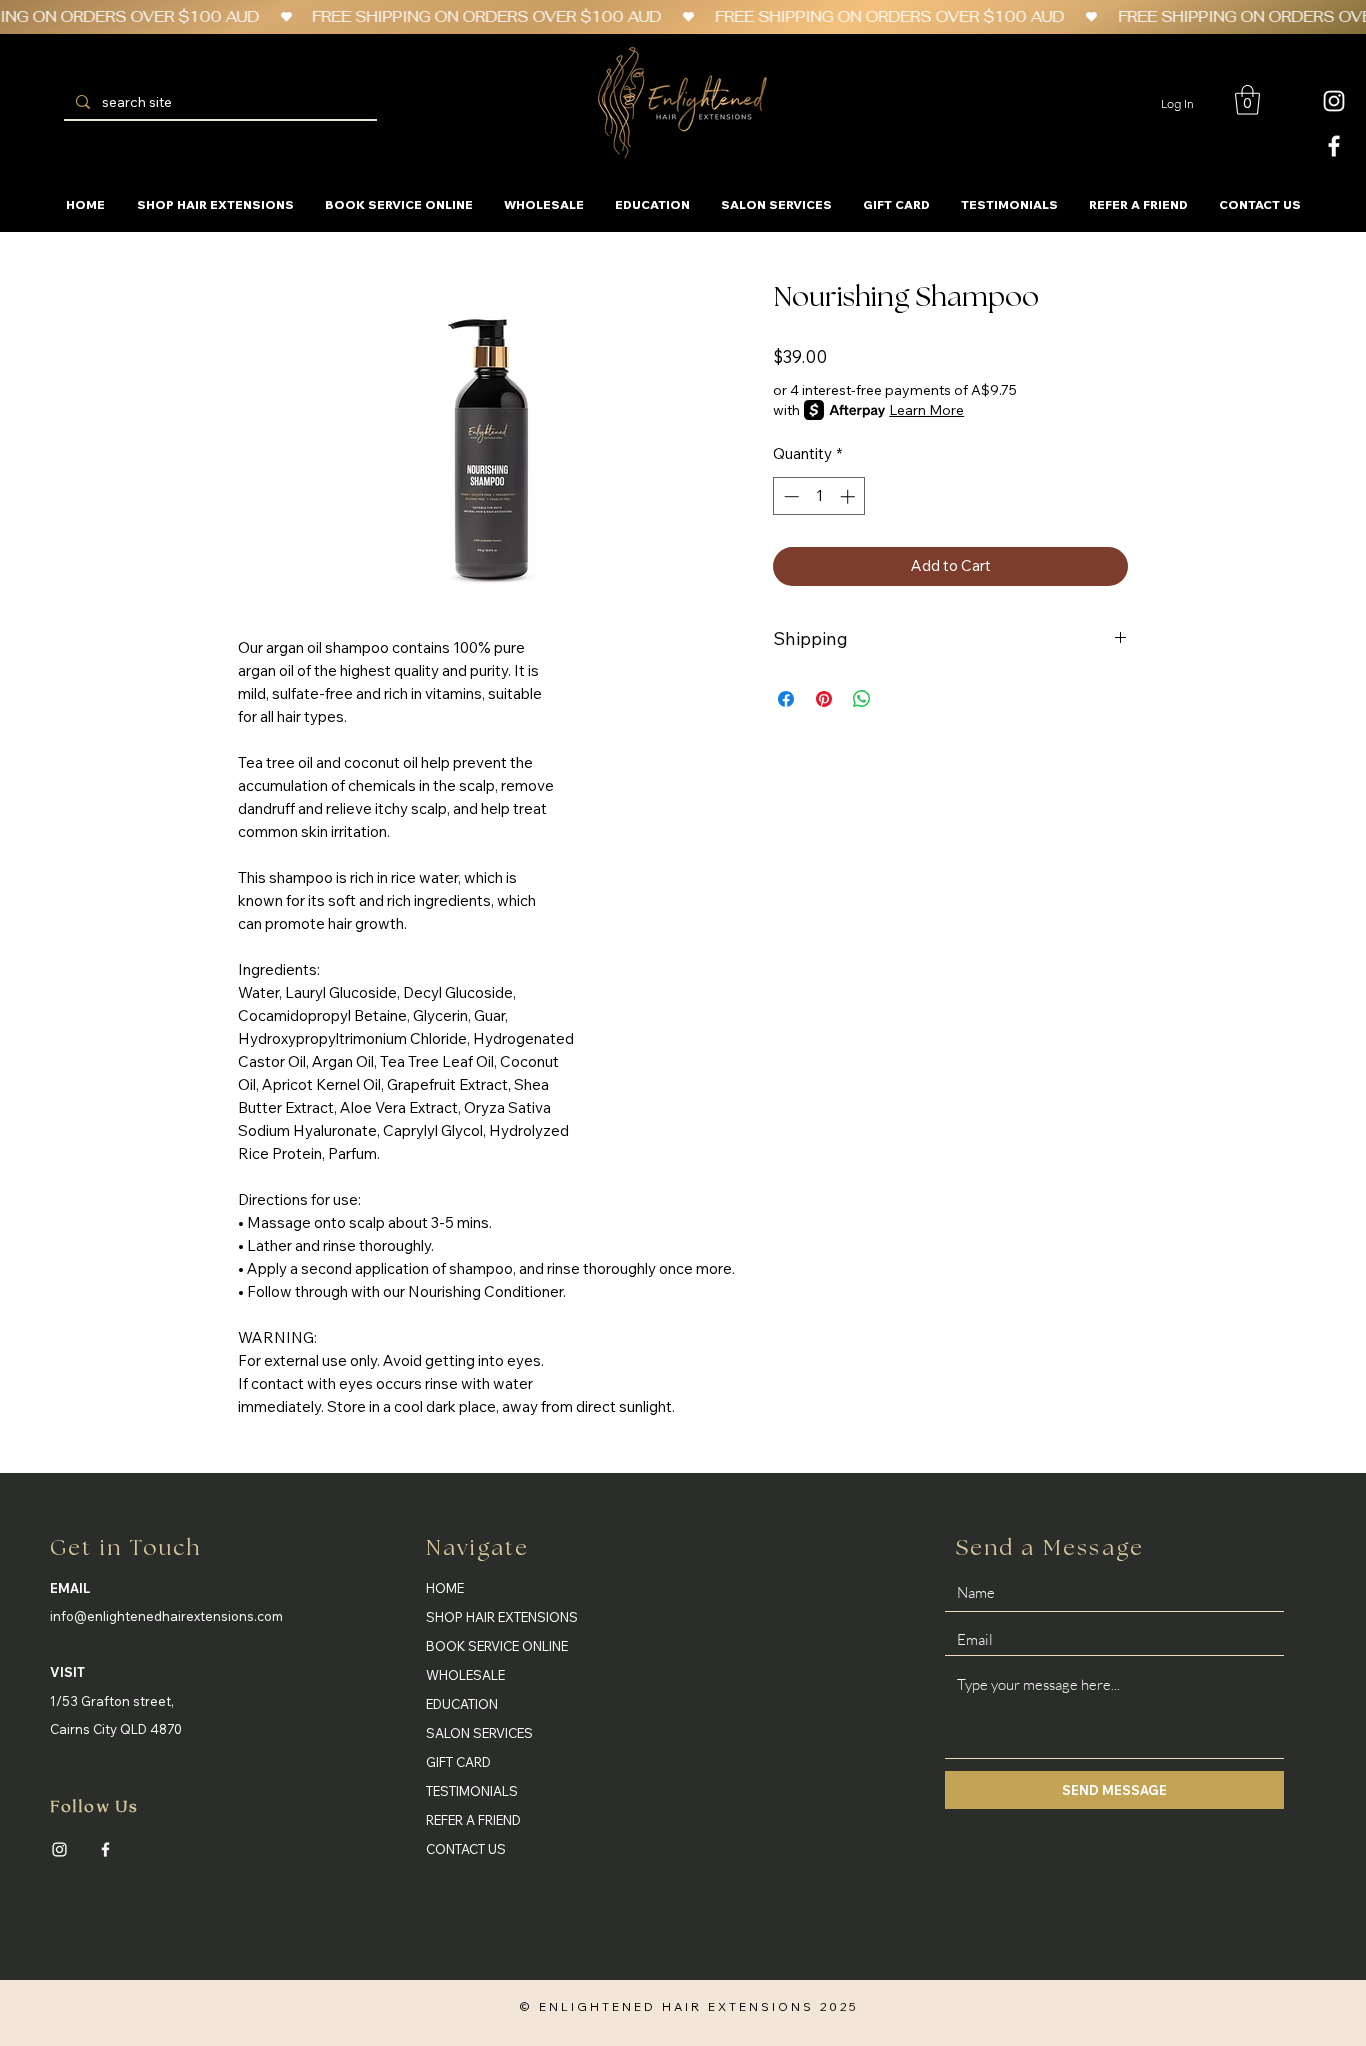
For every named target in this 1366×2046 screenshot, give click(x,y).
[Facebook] (105, 1849)
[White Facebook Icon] (1334, 146)
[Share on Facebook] (786, 699)
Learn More (926, 410)
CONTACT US (466, 1849)
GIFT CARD (458, 1762)
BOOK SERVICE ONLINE (497, 1646)
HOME (445, 1588)
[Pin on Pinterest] (824, 699)
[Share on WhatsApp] (862, 699)
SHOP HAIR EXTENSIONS (502, 1617)
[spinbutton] (819, 496)
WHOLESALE (465, 1675)
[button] (1247, 100)
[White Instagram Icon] (1334, 101)
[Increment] (849, 496)
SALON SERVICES (479, 1733)
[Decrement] (789, 496)
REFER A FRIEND (473, 1820)
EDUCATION (462, 1704)
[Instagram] (59, 1849)
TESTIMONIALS (472, 1791)
